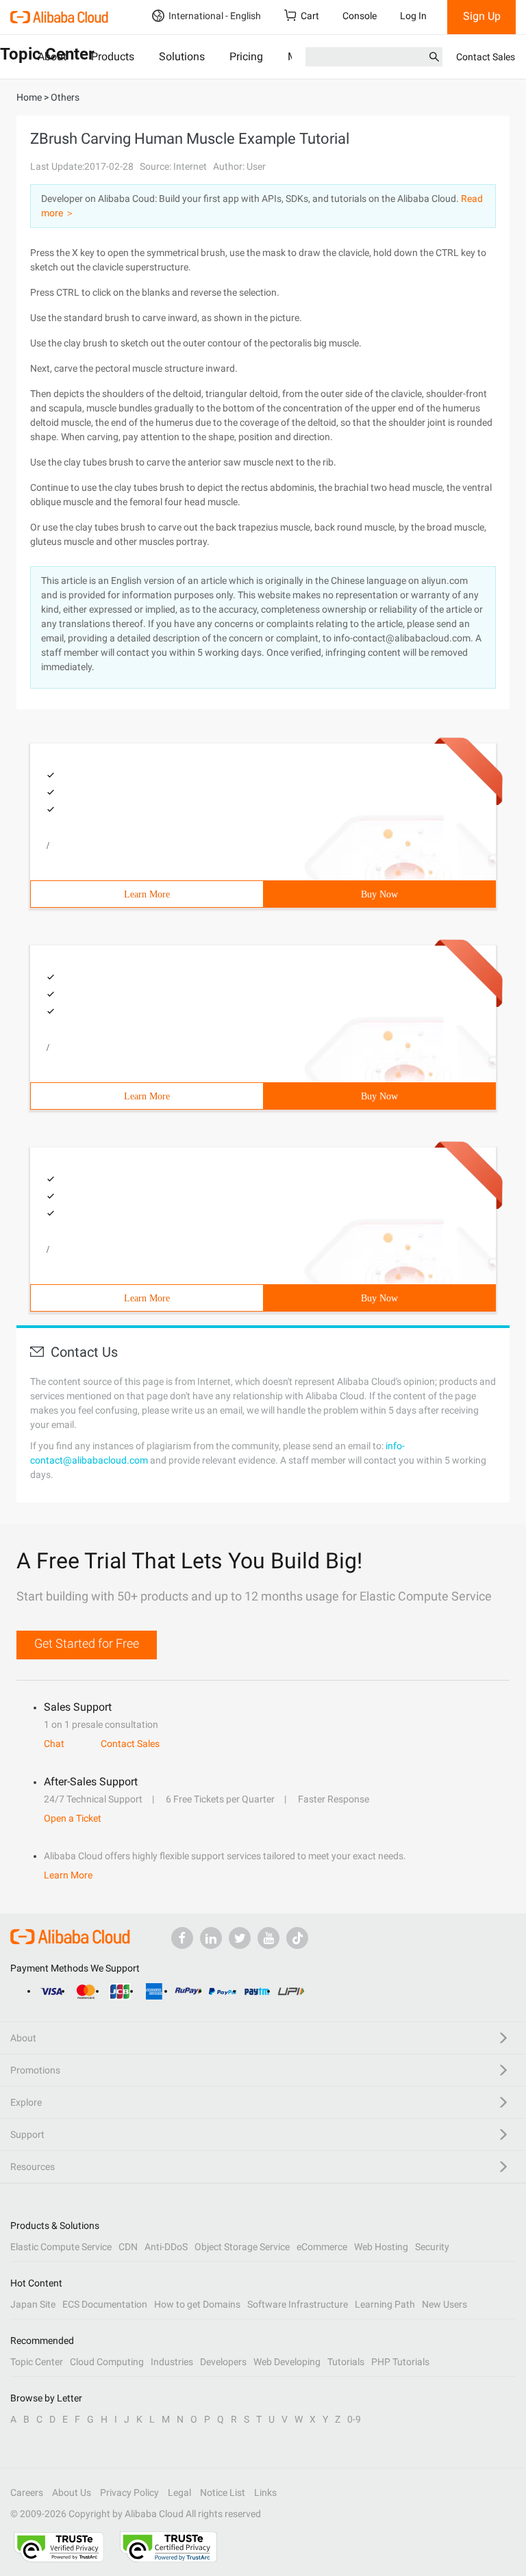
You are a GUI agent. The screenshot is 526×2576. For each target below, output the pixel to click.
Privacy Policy (129, 2492)
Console (360, 16)
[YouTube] (268, 1938)
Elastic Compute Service (61, 2247)
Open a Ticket (73, 1818)
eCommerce (322, 2247)
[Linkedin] (211, 1938)
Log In (413, 16)
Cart (310, 16)
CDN (128, 2247)
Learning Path (385, 2304)
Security (432, 2247)
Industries (172, 2362)
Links (265, 2492)
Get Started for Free (87, 1643)
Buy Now (379, 894)
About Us (72, 2492)
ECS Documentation (105, 2304)
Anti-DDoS (166, 2247)
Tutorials (346, 2362)
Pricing (246, 56)
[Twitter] (240, 1938)
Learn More (147, 894)
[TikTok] (297, 1938)
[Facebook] (182, 1938)
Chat (54, 1744)
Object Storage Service (242, 2247)
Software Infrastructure (298, 2304)
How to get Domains (197, 2304)
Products (113, 56)
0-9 (354, 2419)
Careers (27, 2492)
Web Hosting (381, 2247)
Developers (223, 2362)
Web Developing (287, 2362)
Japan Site (33, 2304)
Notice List (223, 2492)
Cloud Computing (107, 2362)
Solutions (182, 56)
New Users (444, 2304)
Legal (179, 2492)
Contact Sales (486, 57)
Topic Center (37, 2362)
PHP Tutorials (400, 2362)
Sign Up (482, 16)
